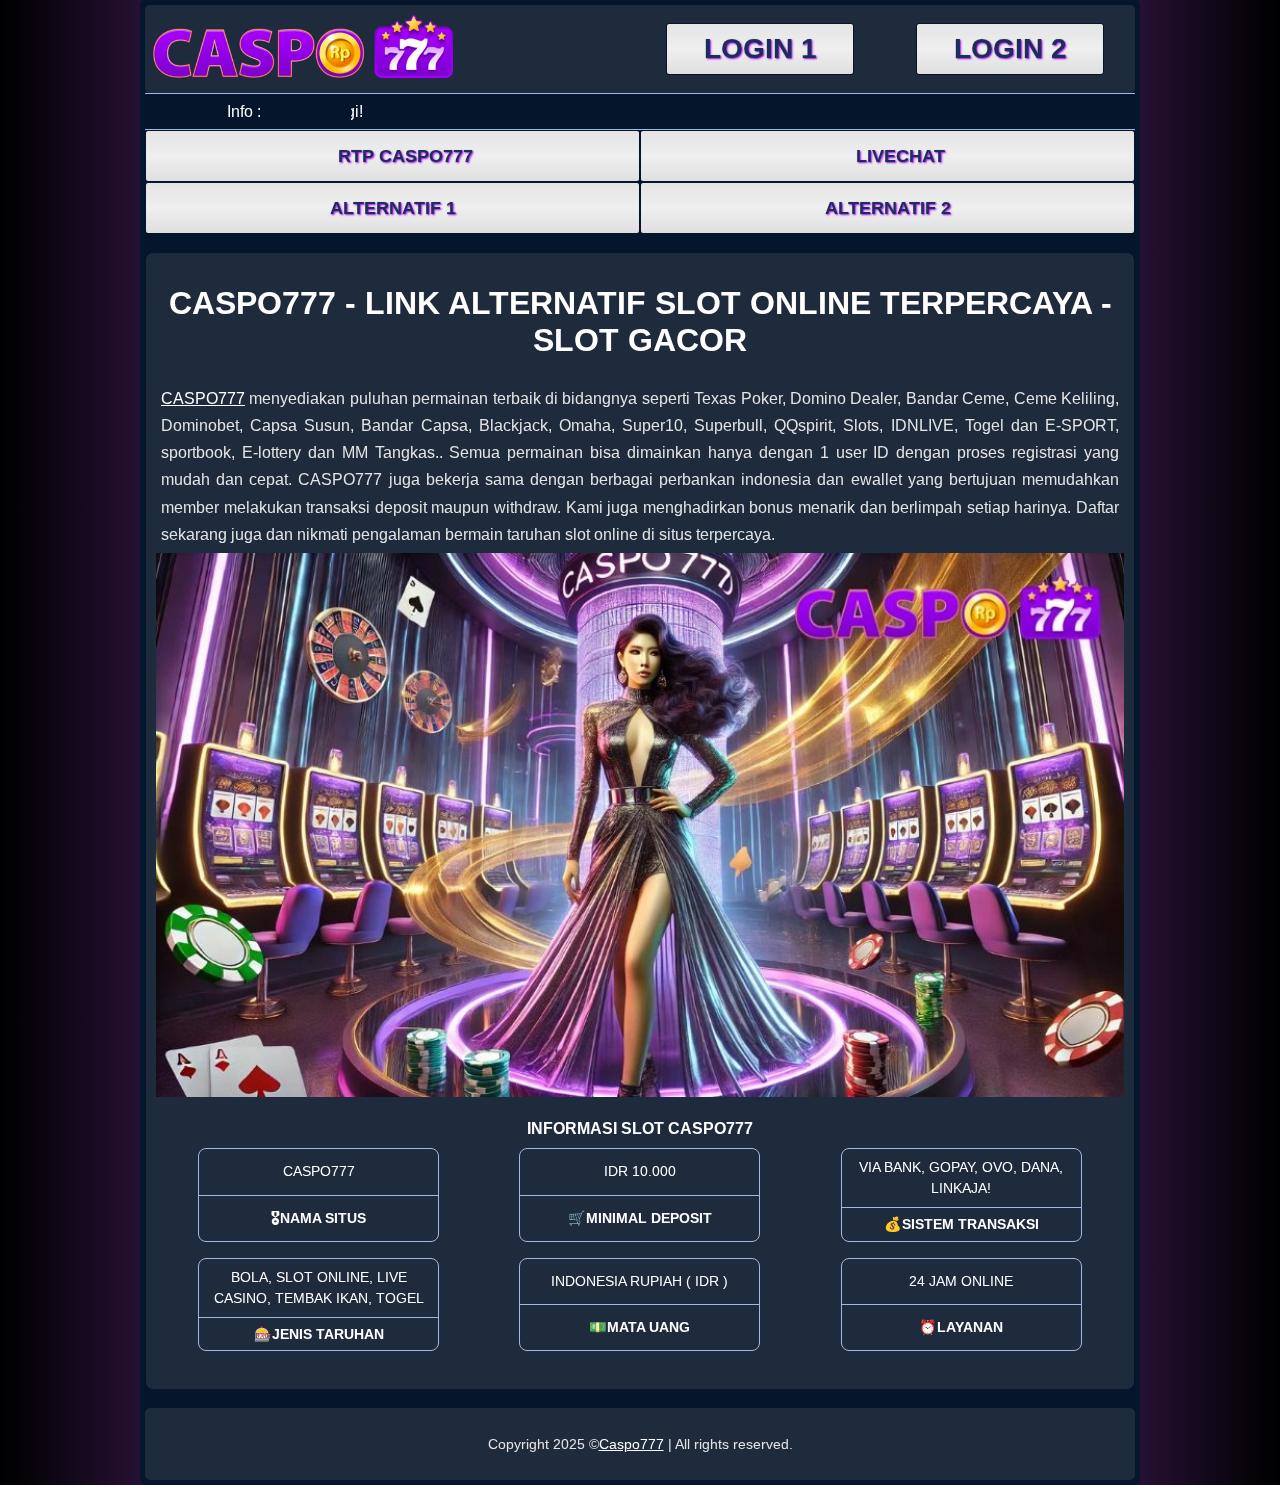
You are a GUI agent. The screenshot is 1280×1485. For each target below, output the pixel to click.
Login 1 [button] (760, 48)
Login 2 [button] (1010, 48)
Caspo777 (631, 1444)
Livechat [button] (900, 156)
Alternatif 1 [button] (393, 208)
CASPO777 (203, 398)
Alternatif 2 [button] (888, 208)
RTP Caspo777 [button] (405, 156)
